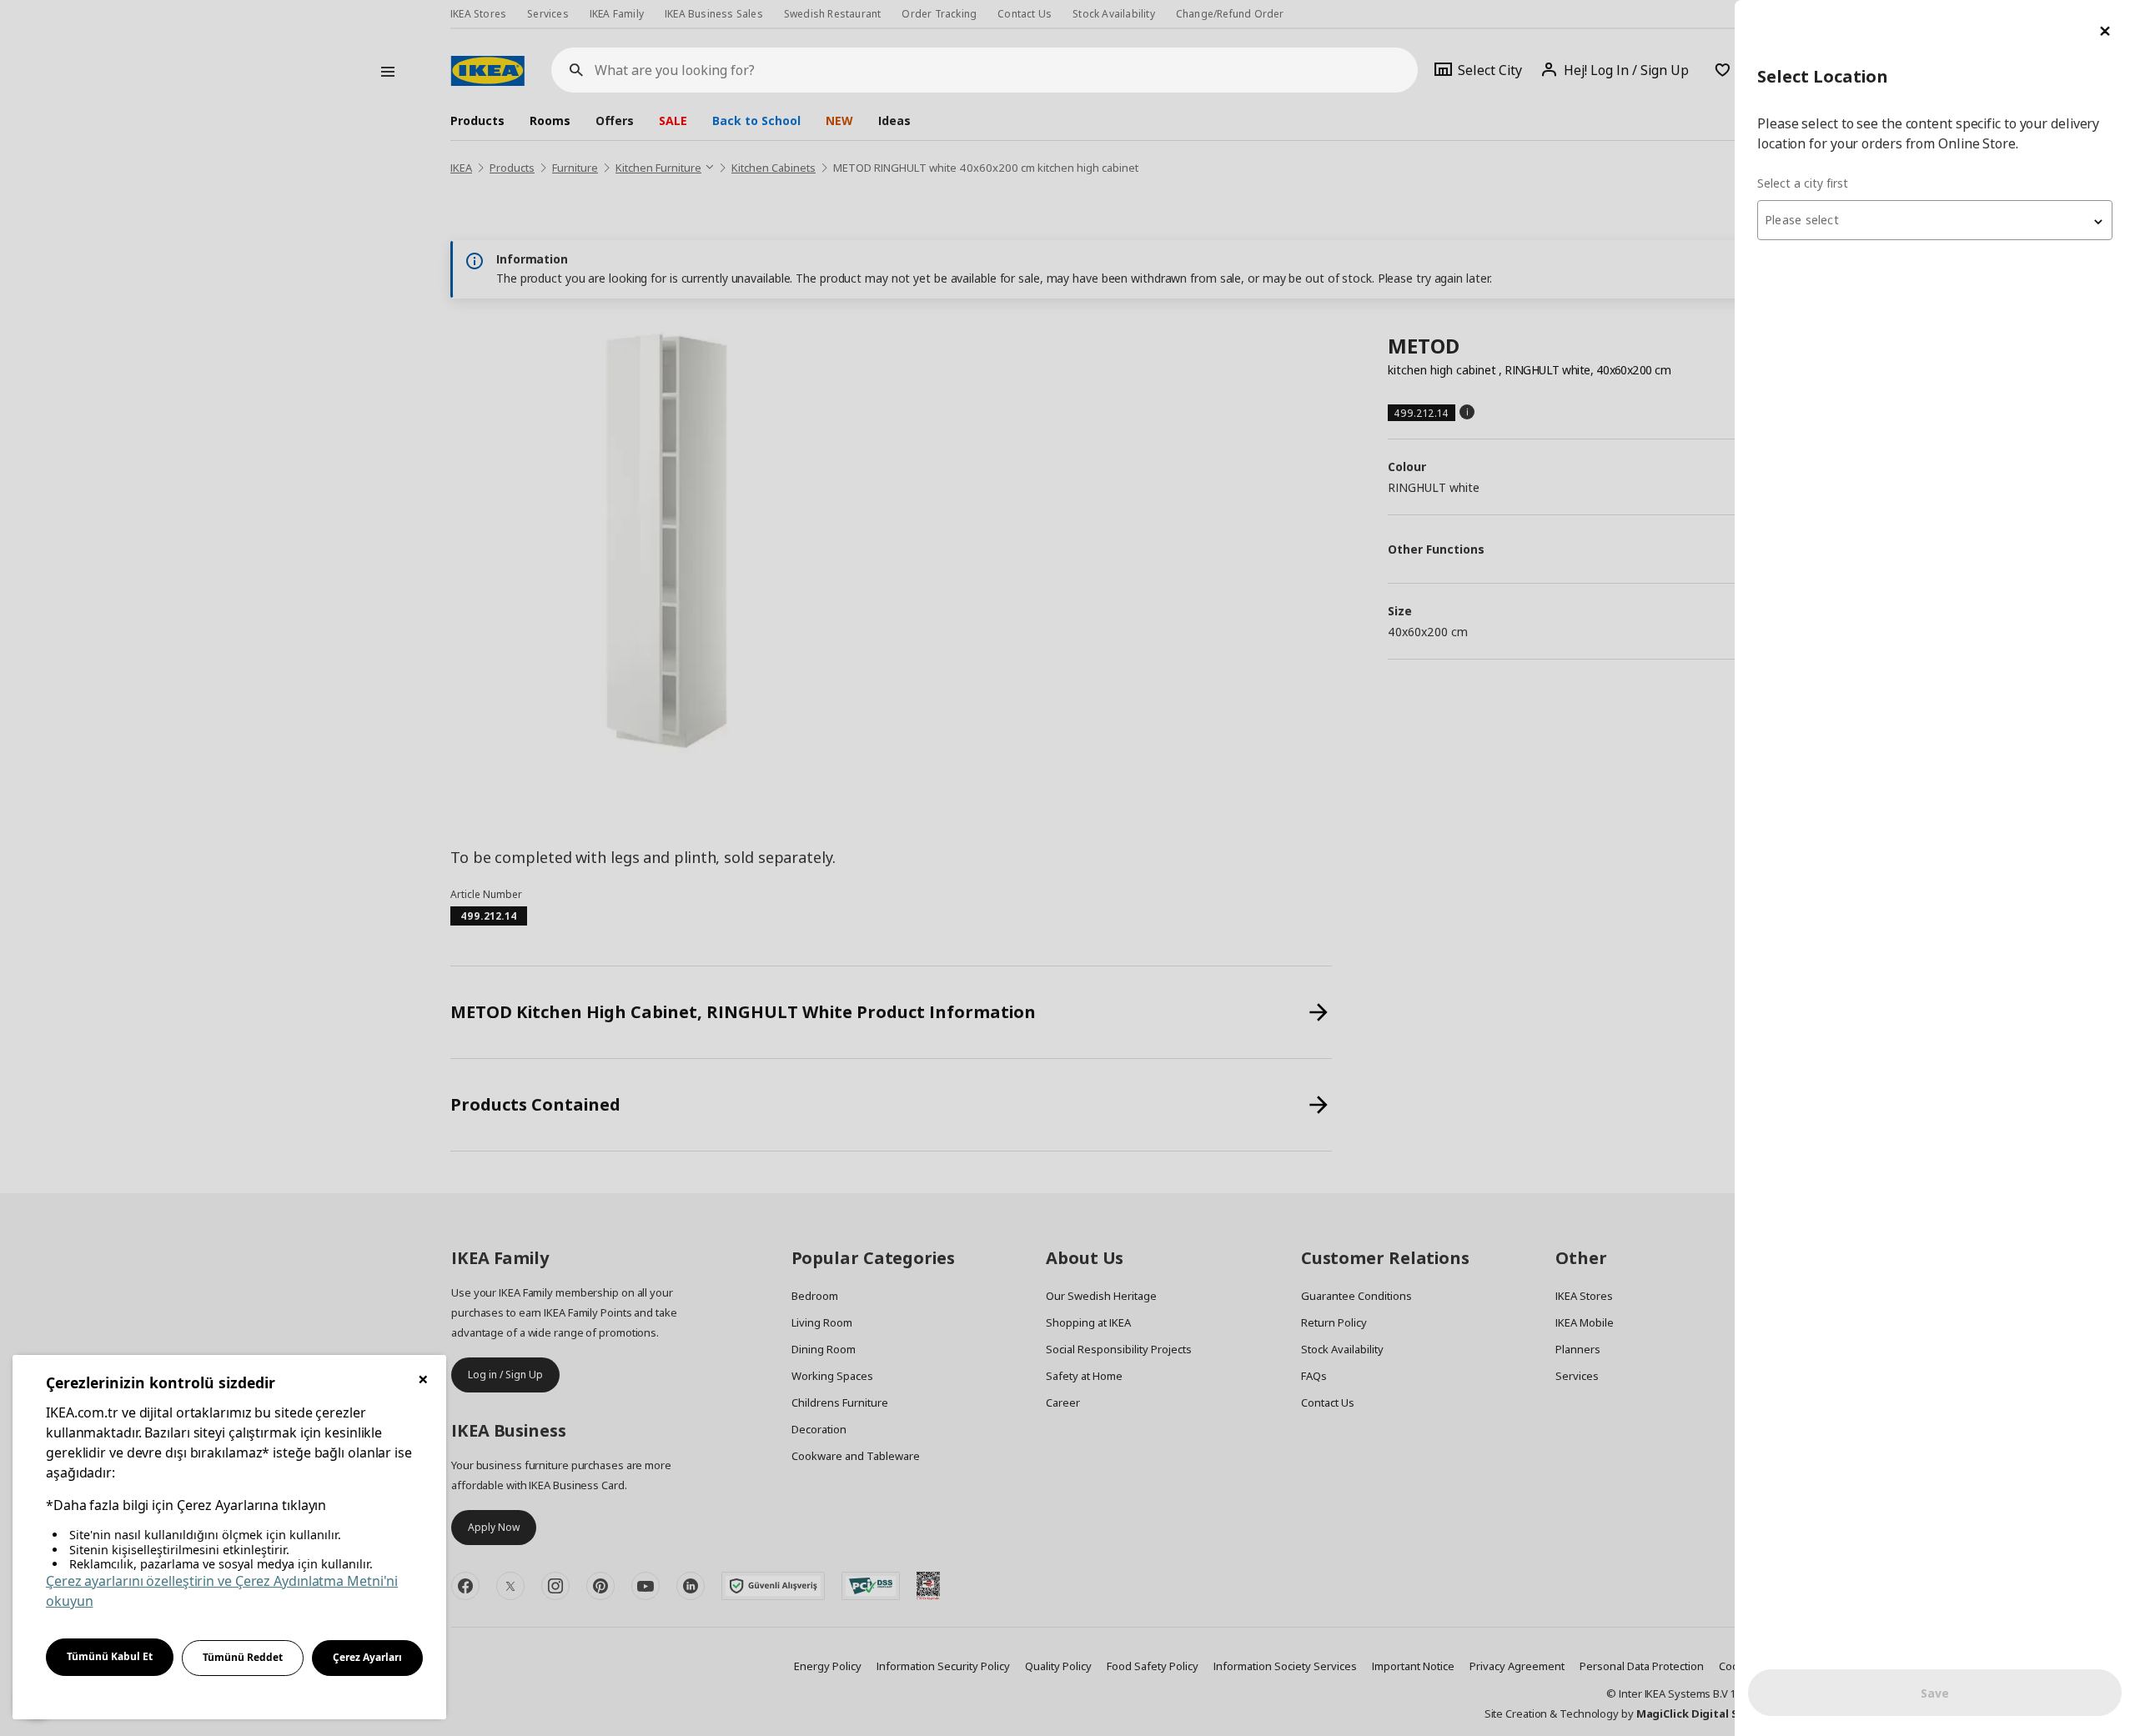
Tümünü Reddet (243, 1657)
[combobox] (1935, 220)
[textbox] (1935, 220)
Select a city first (1803, 183)
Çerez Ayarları (367, 1657)
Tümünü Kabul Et (110, 1656)
